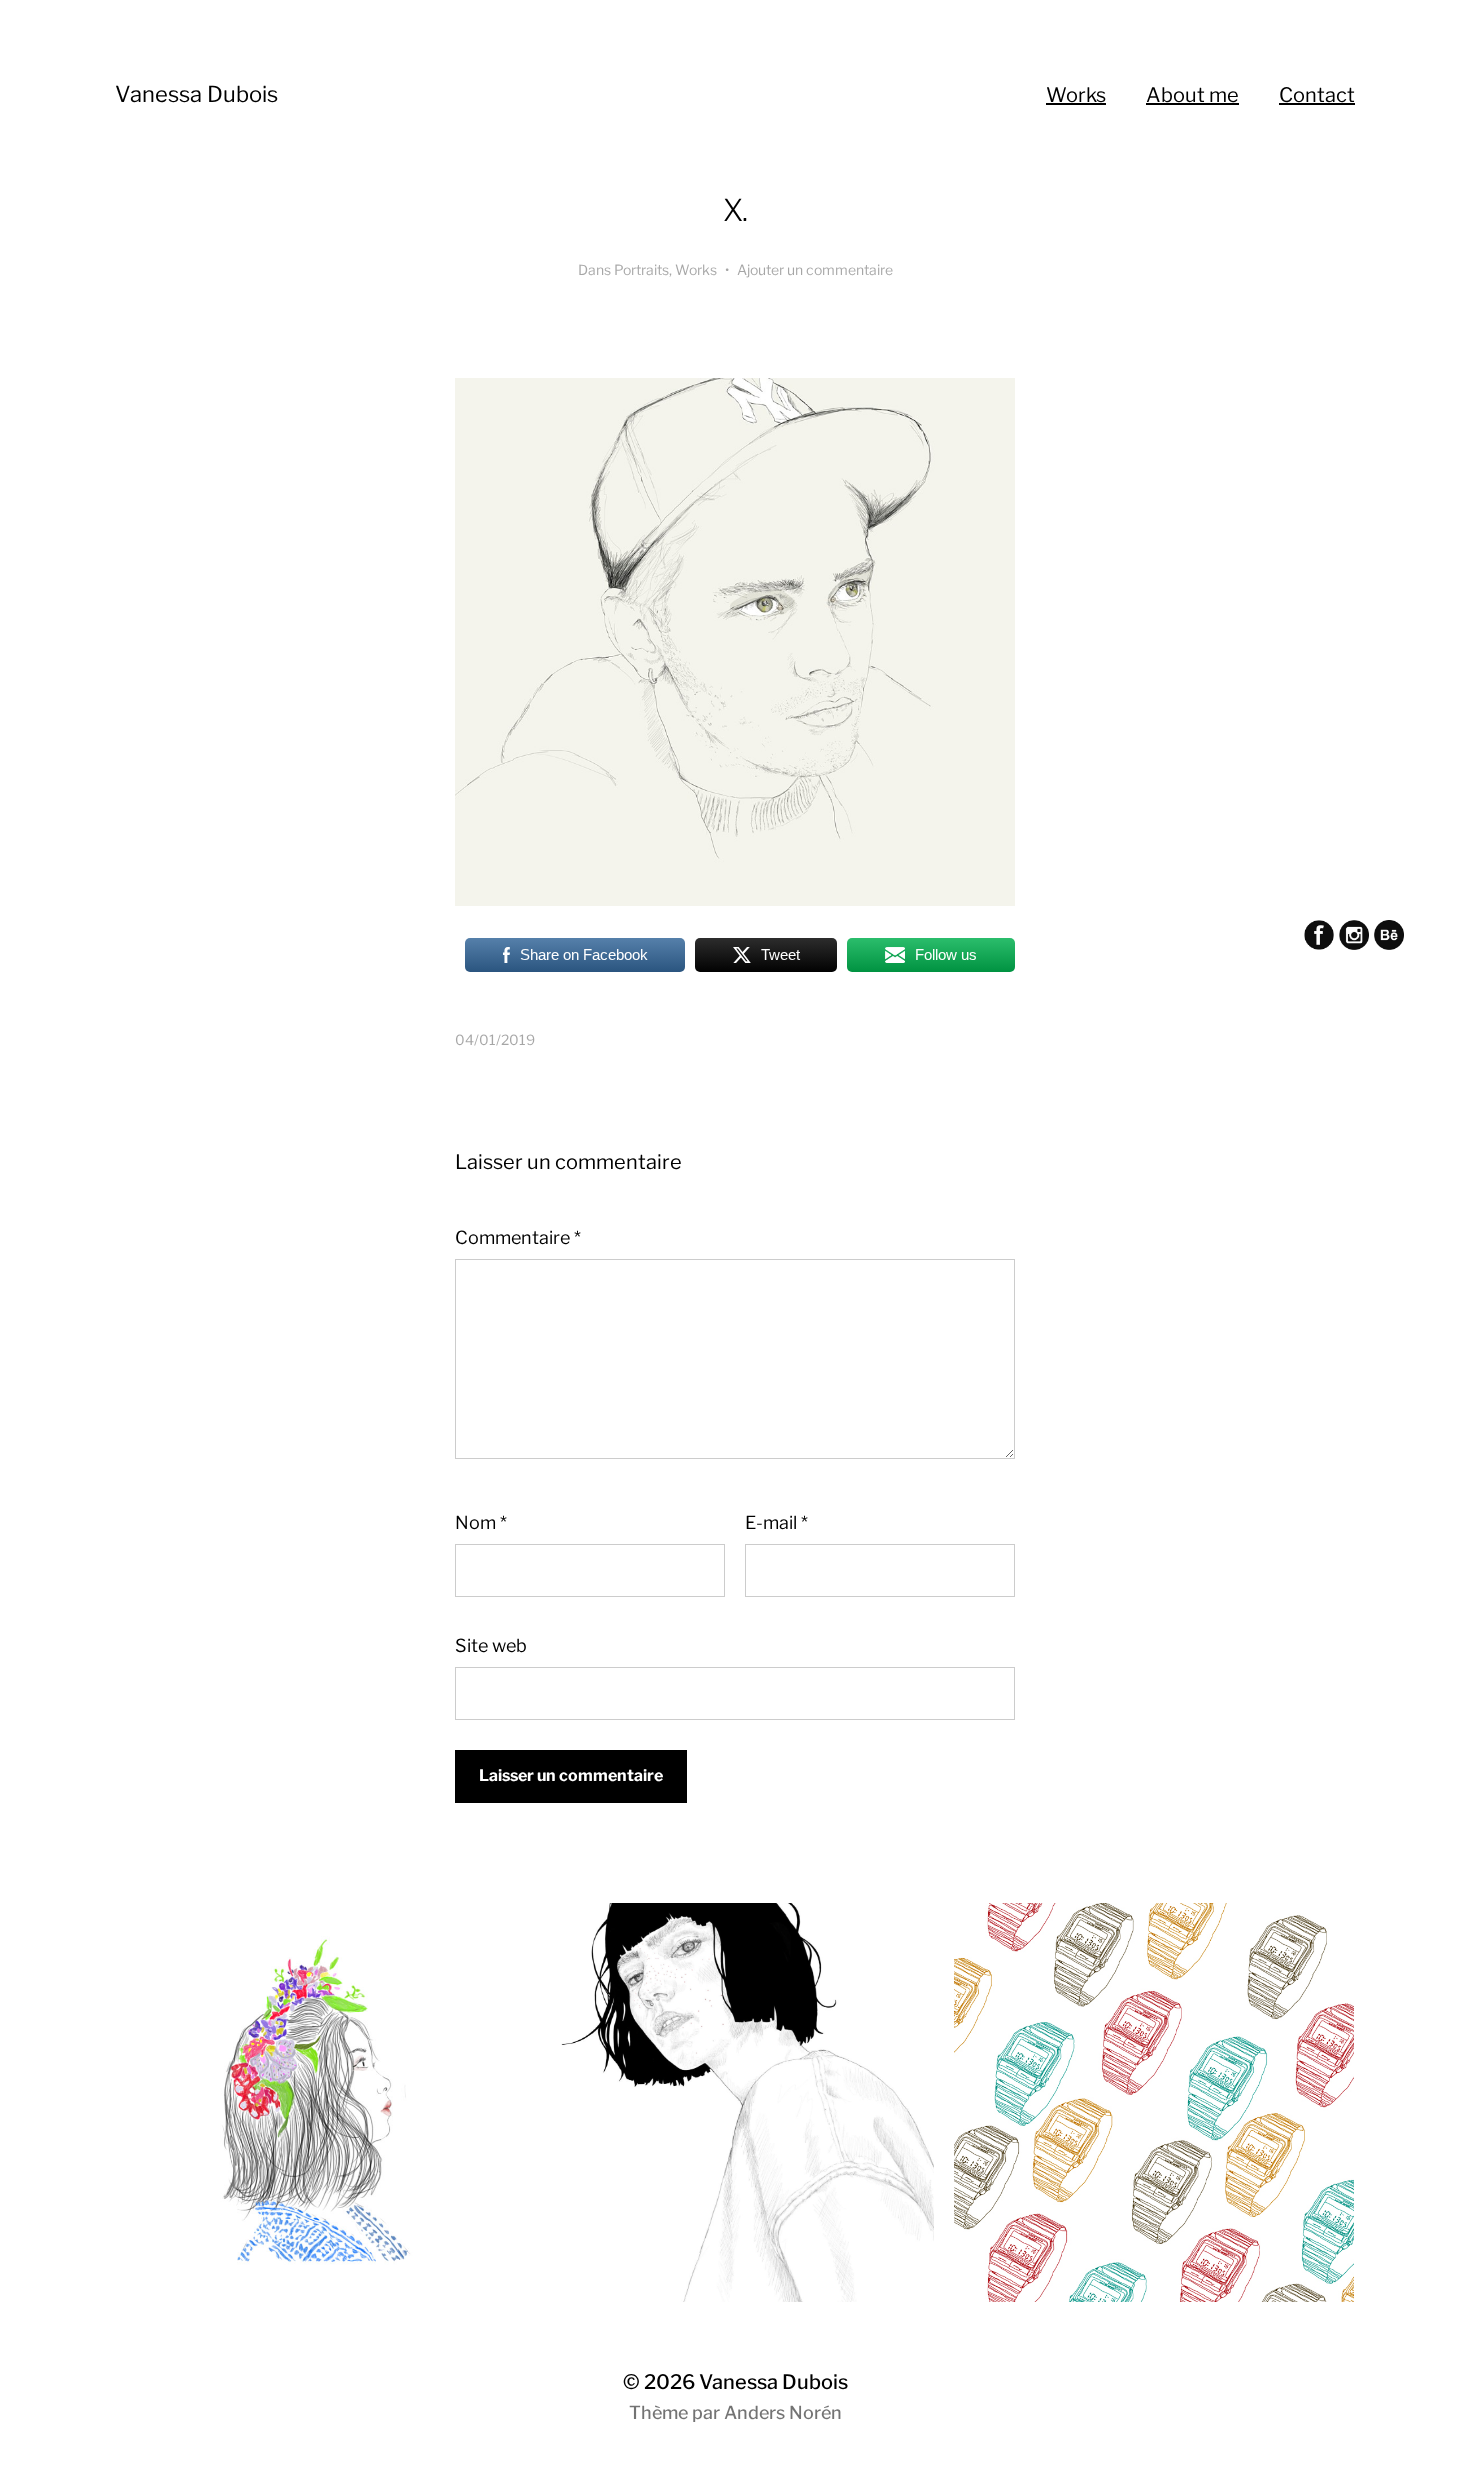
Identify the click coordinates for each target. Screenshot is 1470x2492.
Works (1076, 95)
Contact (1317, 95)
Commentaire (518, 1237)
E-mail (776, 1522)
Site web (491, 1645)
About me (1192, 95)
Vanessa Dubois (196, 94)
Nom (481, 1522)
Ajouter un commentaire (815, 269)
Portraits (641, 269)
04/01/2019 (495, 1039)
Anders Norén (783, 2412)
